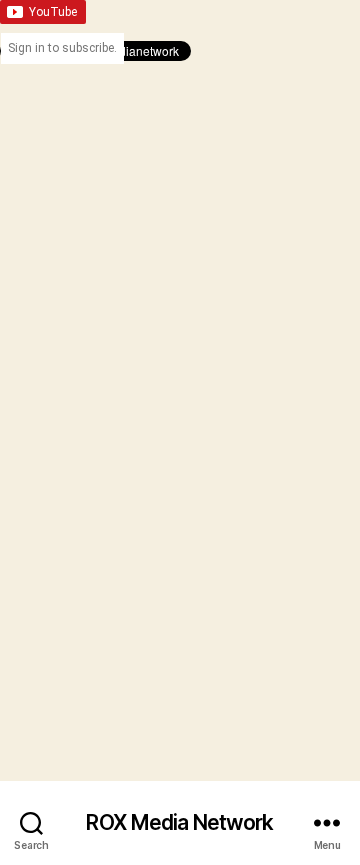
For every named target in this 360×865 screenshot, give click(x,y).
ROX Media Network (179, 822)
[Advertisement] (180, 241)
